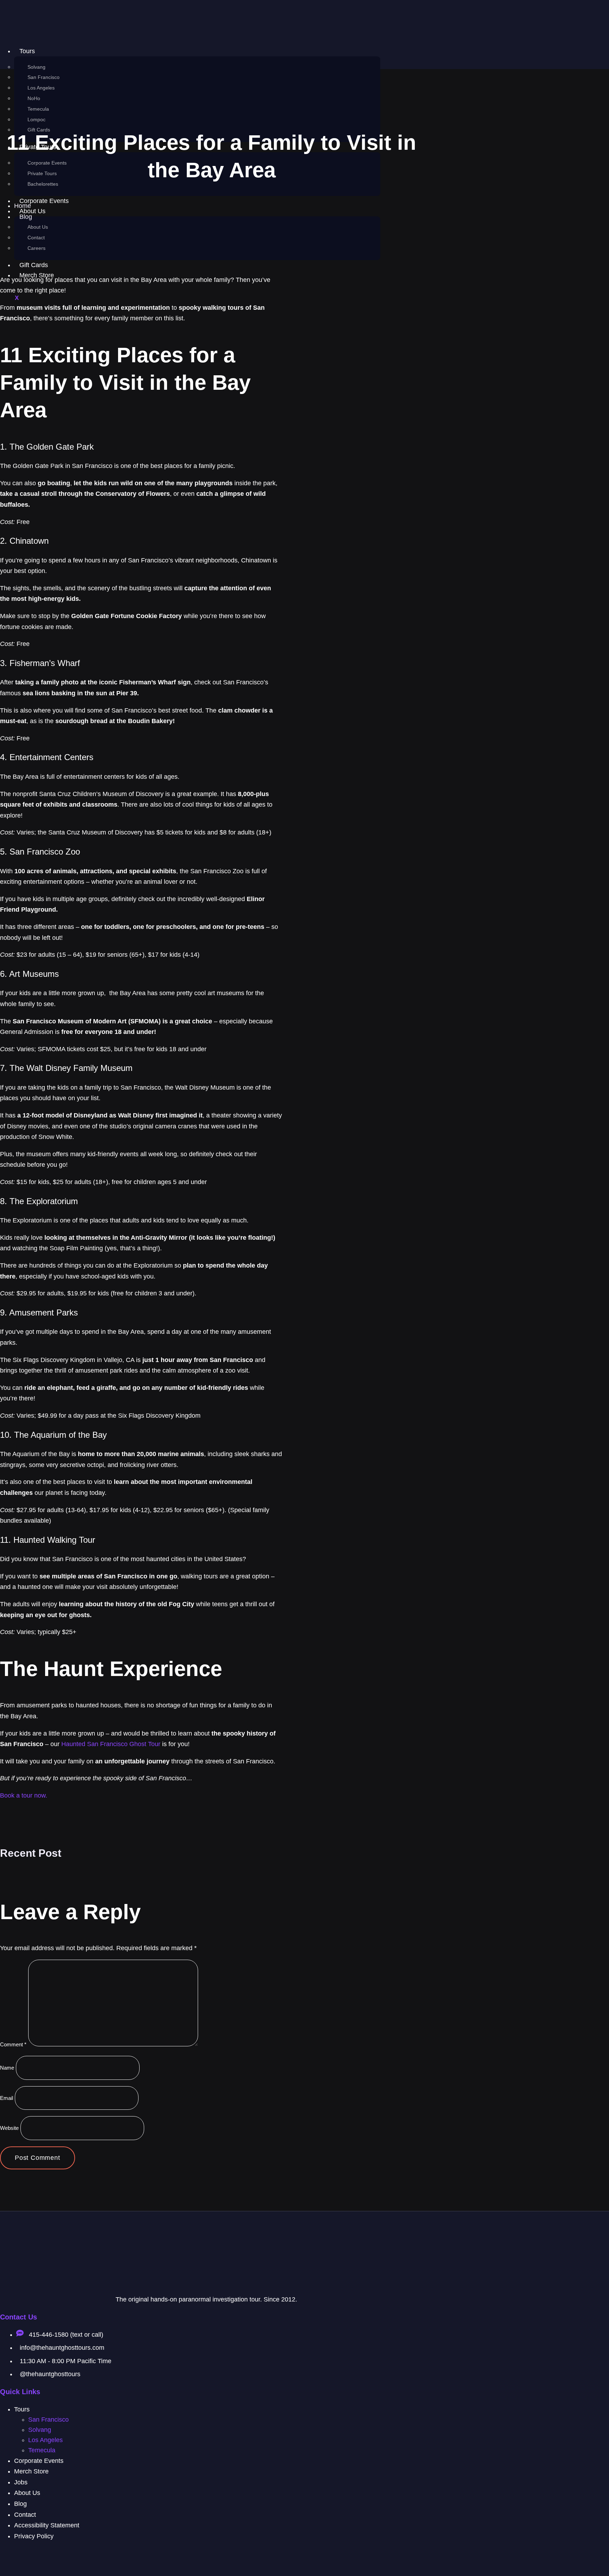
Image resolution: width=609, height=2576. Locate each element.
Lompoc (36, 119)
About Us (38, 227)
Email (7, 2098)
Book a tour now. (24, 1795)
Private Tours (42, 173)
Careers (36, 248)
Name (7, 2068)
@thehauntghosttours (50, 2374)
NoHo (34, 98)
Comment (13, 2044)
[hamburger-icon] (365, 54)
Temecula (38, 109)
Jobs (21, 2482)
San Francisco (44, 77)
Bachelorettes (43, 184)
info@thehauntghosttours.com (62, 2348)
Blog (20, 2504)
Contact (36, 238)
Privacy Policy (34, 2536)
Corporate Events (47, 163)
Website (9, 2128)
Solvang (36, 67)
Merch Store (31, 2471)
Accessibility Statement (47, 2525)
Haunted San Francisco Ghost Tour (111, 1744)
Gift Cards (34, 265)
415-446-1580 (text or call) (65, 2335)
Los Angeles (41, 88)
